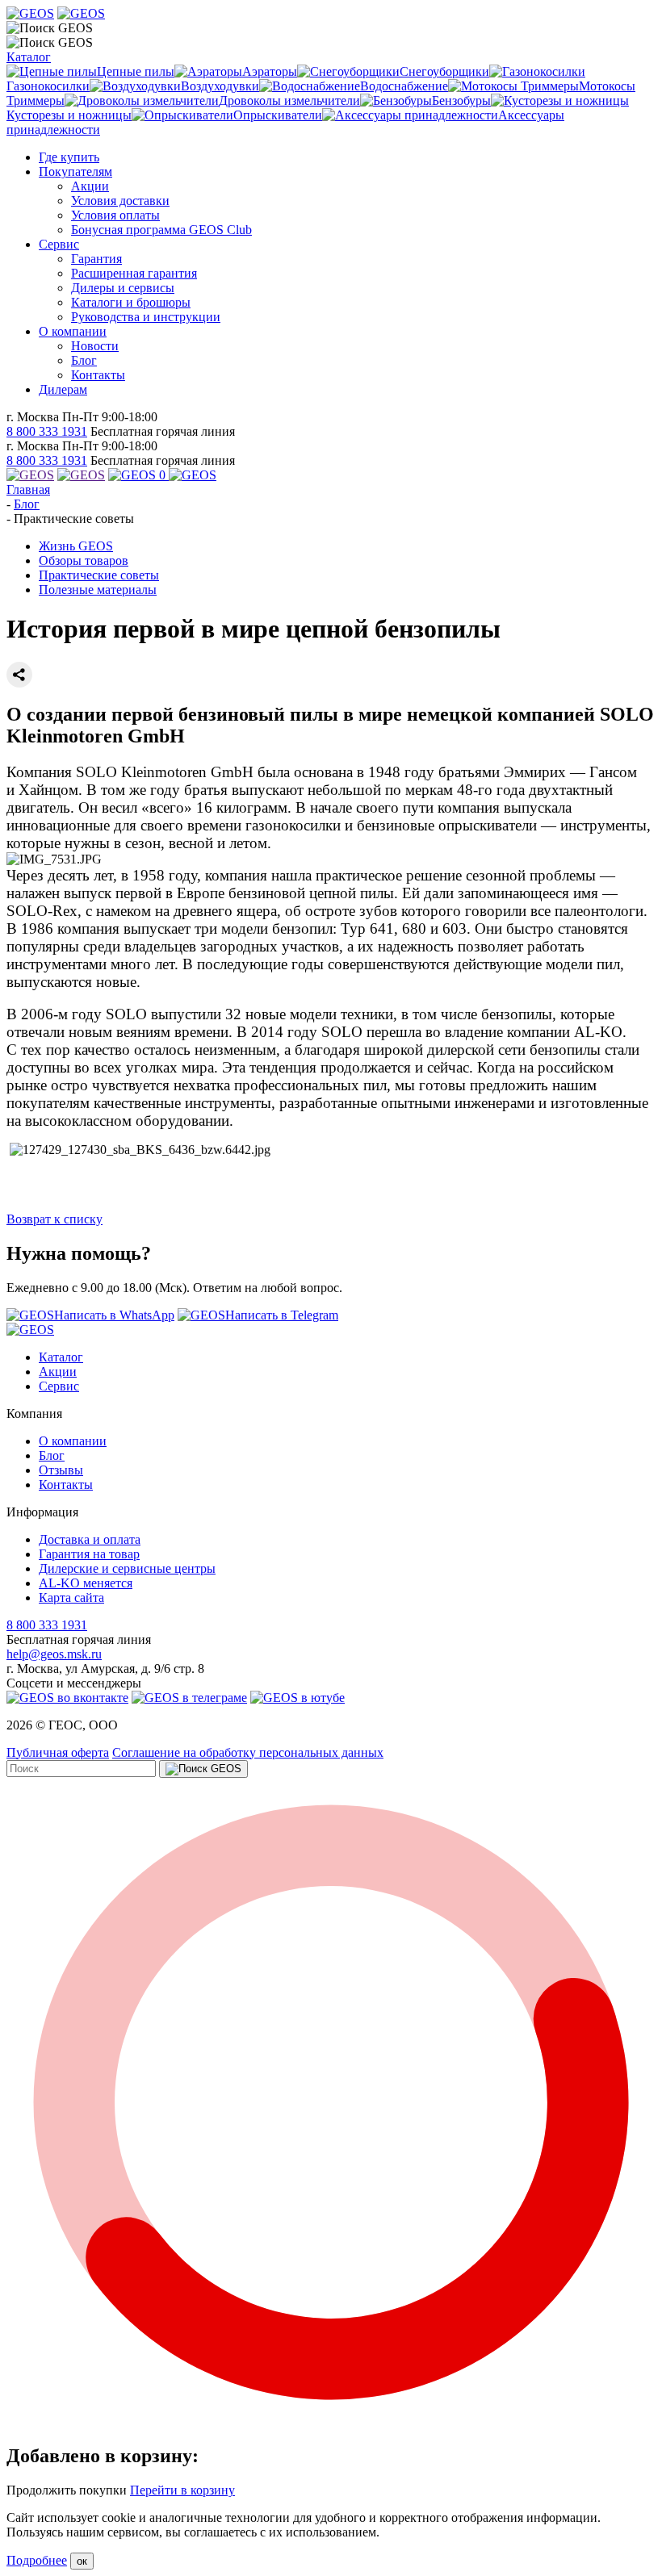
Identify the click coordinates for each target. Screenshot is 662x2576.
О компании (73, 331)
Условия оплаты (115, 215)
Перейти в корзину (182, 2490)
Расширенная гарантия (134, 273)
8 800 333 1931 (47, 431)
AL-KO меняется (86, 1583)
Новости (95, 346)
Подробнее (37, 2560)
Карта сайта (71, 1597)
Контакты (98, 375)
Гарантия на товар (89, 1554)
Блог (84, 360)
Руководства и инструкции (146, 317)
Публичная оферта (58, 1752)
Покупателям (75, 171)
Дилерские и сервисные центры (127, 1568)
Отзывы (61, 1470)
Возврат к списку (54, 1219)
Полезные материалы (98, 590)
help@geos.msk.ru (54, 1654)
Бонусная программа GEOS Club (161, 230)
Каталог (29, 57)
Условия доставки (120, 201)
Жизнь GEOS (76, 546)
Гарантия (96, 259)
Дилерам (63, 389)
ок (82, 2561)
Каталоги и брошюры (131, 302)
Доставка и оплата (90, 1539)
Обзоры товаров (84, 560)
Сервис (59, 244)
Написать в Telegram (282, 1315)
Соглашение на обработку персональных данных (248, 1752)
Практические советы (99, 575)
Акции (90, 186)
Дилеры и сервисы (123, 288)
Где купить (69, 157)
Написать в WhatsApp (114, 1315)
